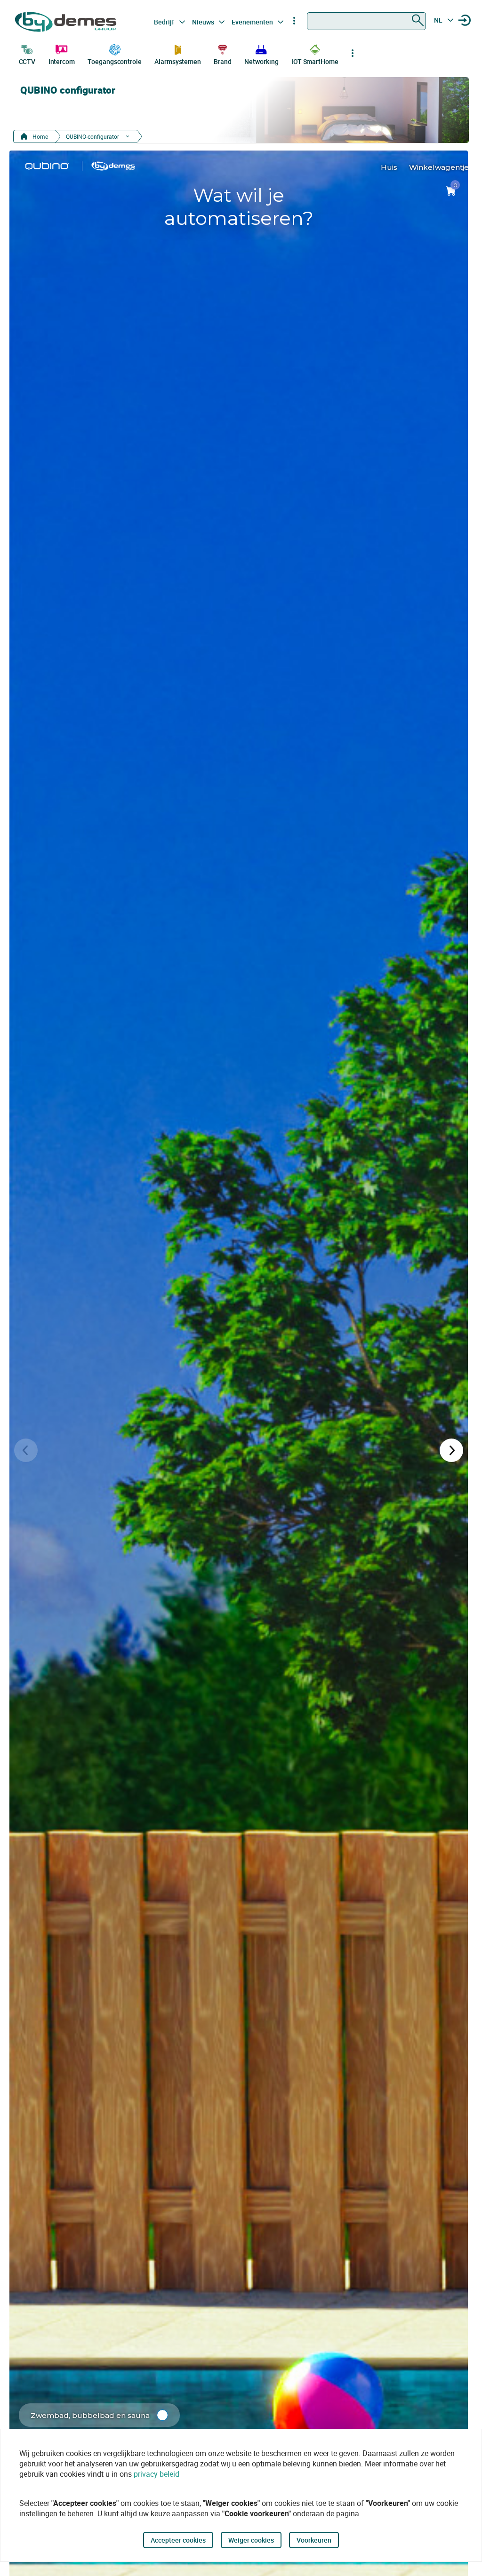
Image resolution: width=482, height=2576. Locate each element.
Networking (261, 61)
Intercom (62, 61)
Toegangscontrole (114, 61)
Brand (223, 61)
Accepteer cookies (178, 2540)
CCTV (27, 61)
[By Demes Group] (67, 22)
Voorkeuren (314, 2540)
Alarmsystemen (178, 61)
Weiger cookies (251, 2540)
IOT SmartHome (315, 61)
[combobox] (366, 21)
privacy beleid (157, 2474)
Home (40, 136)
